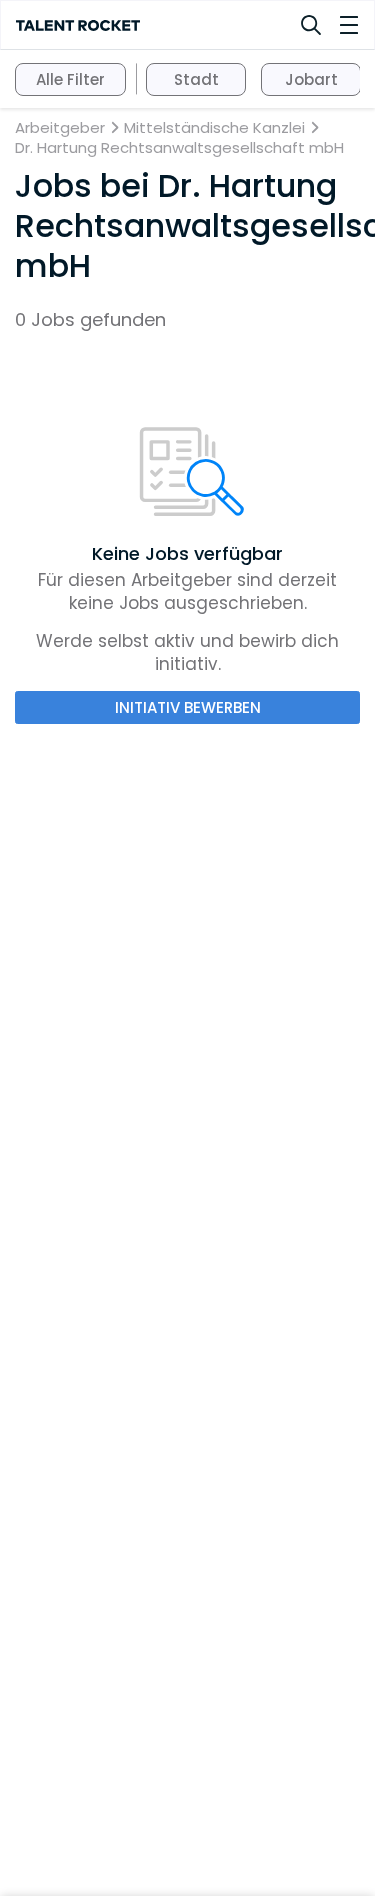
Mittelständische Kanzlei (214, 128)
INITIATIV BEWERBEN (188, 707)
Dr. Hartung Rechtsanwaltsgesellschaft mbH (179, 148)
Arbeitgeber (60, 128)
